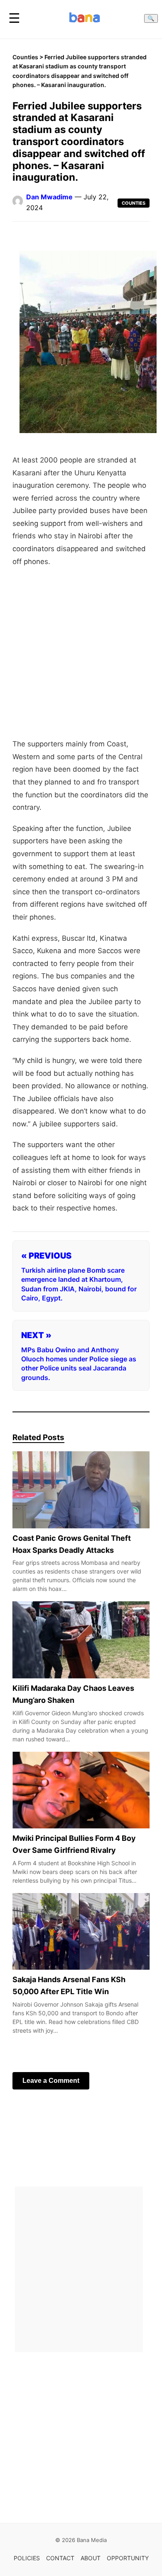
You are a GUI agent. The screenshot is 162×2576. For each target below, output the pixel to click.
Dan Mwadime (49, 197)
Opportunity (128, 2558)
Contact (60, 2558)
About (91, 2558)
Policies (27, 2558)
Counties (25, 57)
